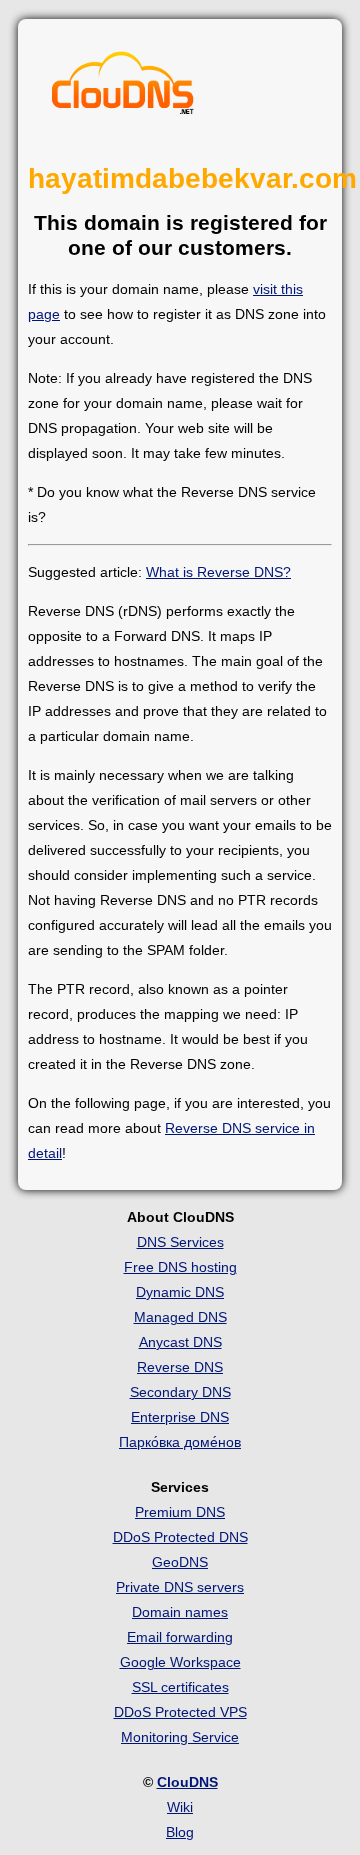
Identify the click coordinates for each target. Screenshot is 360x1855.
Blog (180, 1832)
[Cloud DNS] (123, 88)
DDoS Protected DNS (180, 1537)
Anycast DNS (180, 1342)
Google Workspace (180, 1662)
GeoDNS (180, 1562)
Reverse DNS (180, 1367)
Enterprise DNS (180, 1417)
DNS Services (180, 1242)
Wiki (180, 1807)
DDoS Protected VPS (180, 1712)
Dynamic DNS (180, 1292)
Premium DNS (180, 1512)
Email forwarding (180, 1637)
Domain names (180, 1612)
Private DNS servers (180, 1587)
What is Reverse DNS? (218, 572)
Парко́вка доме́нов (180, 1442)
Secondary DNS (180, 1392)
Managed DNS (180, 1317)
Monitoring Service (180, 1737)
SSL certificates (180, 1687)
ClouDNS (187, 1782)
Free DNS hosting (180, 1267)
